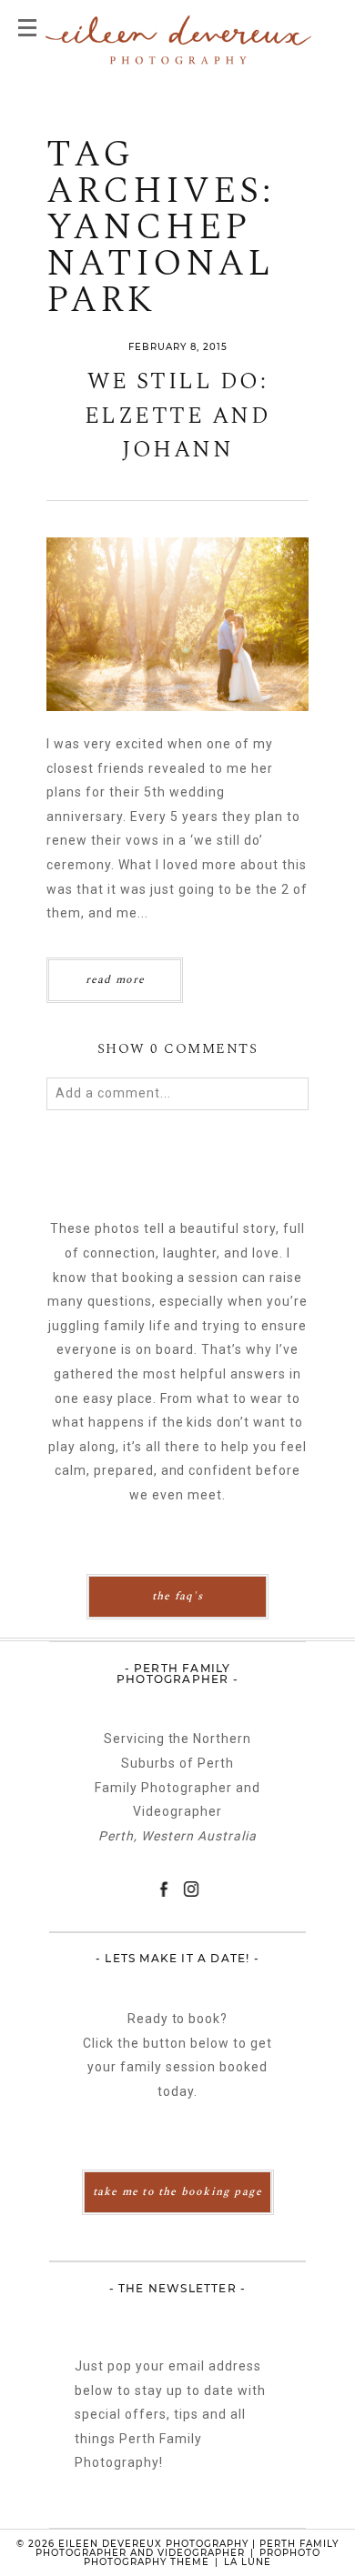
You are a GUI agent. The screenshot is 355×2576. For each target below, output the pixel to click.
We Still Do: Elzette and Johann (178, 416)
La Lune (248, 2562)
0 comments (178, 1049)
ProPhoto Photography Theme (202, 2557)
